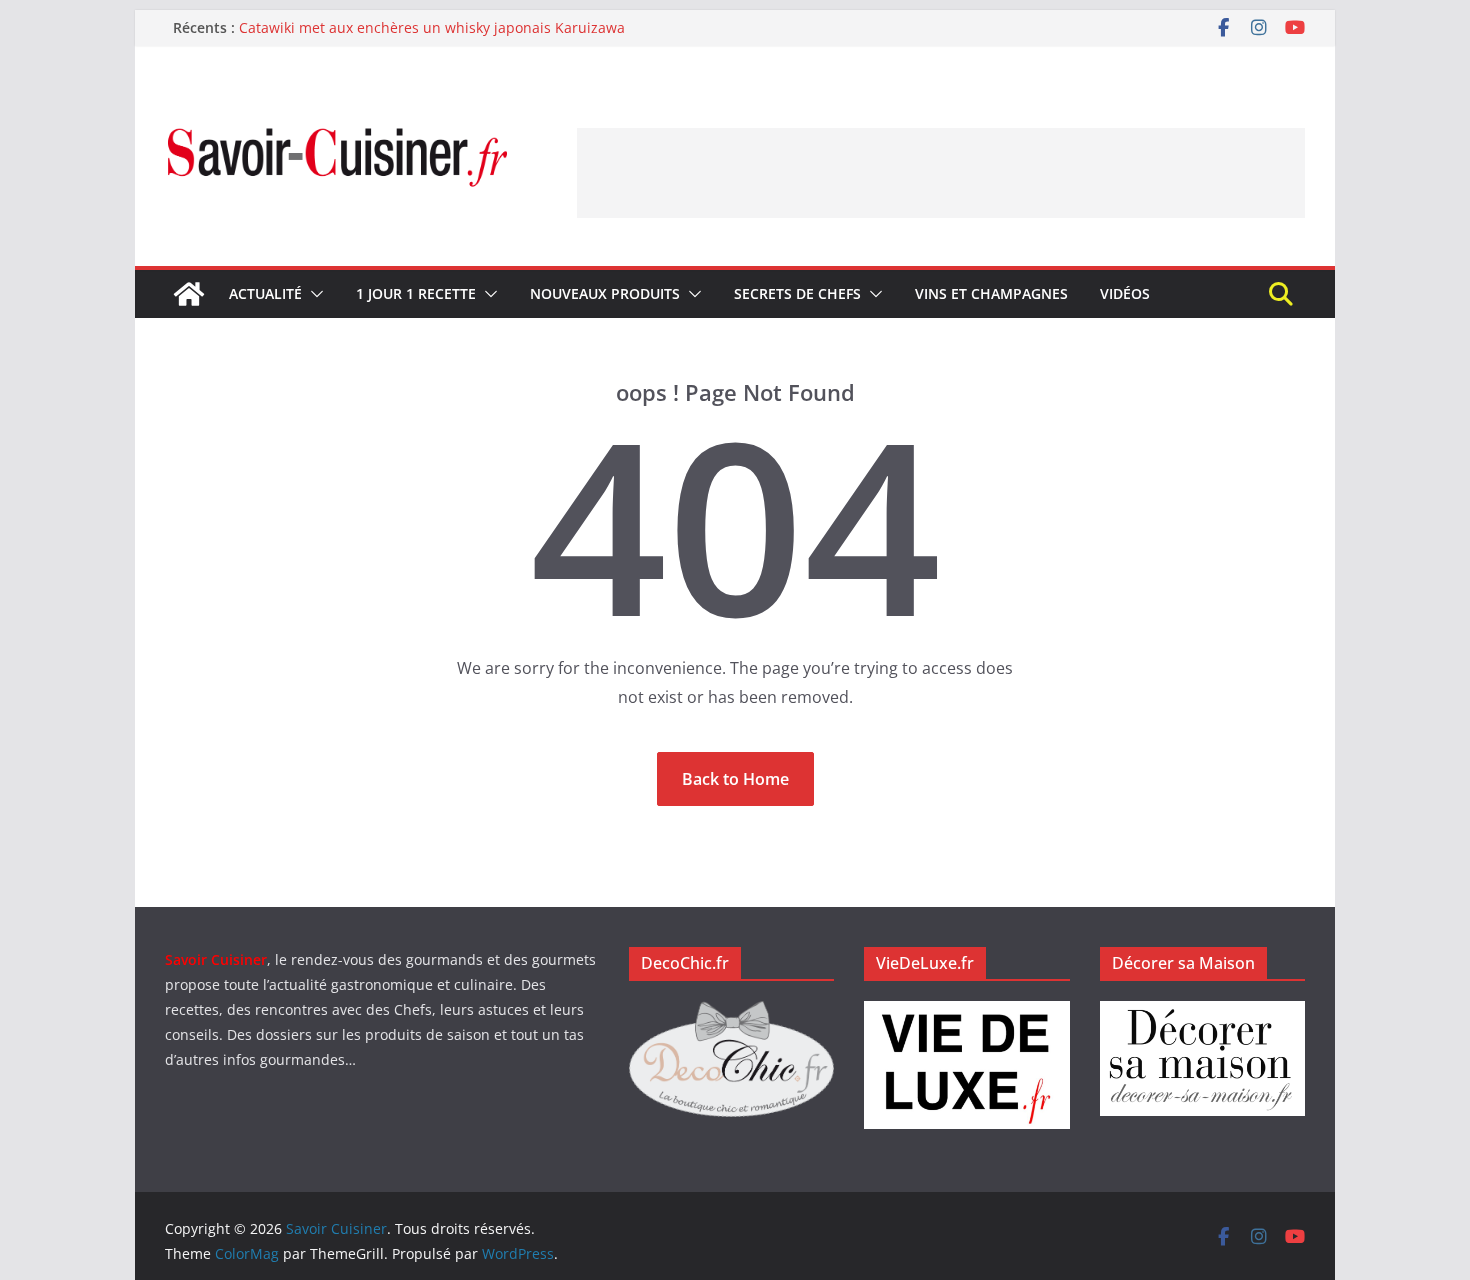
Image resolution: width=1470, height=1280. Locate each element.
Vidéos (1125, 293)
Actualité (265, 293)
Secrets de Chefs (797, 293)
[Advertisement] (941, 173)
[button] (313, 294)
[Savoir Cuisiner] (189, 294)
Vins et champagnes (991, 293)
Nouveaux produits (605, 293)
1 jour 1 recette (416, 293)
